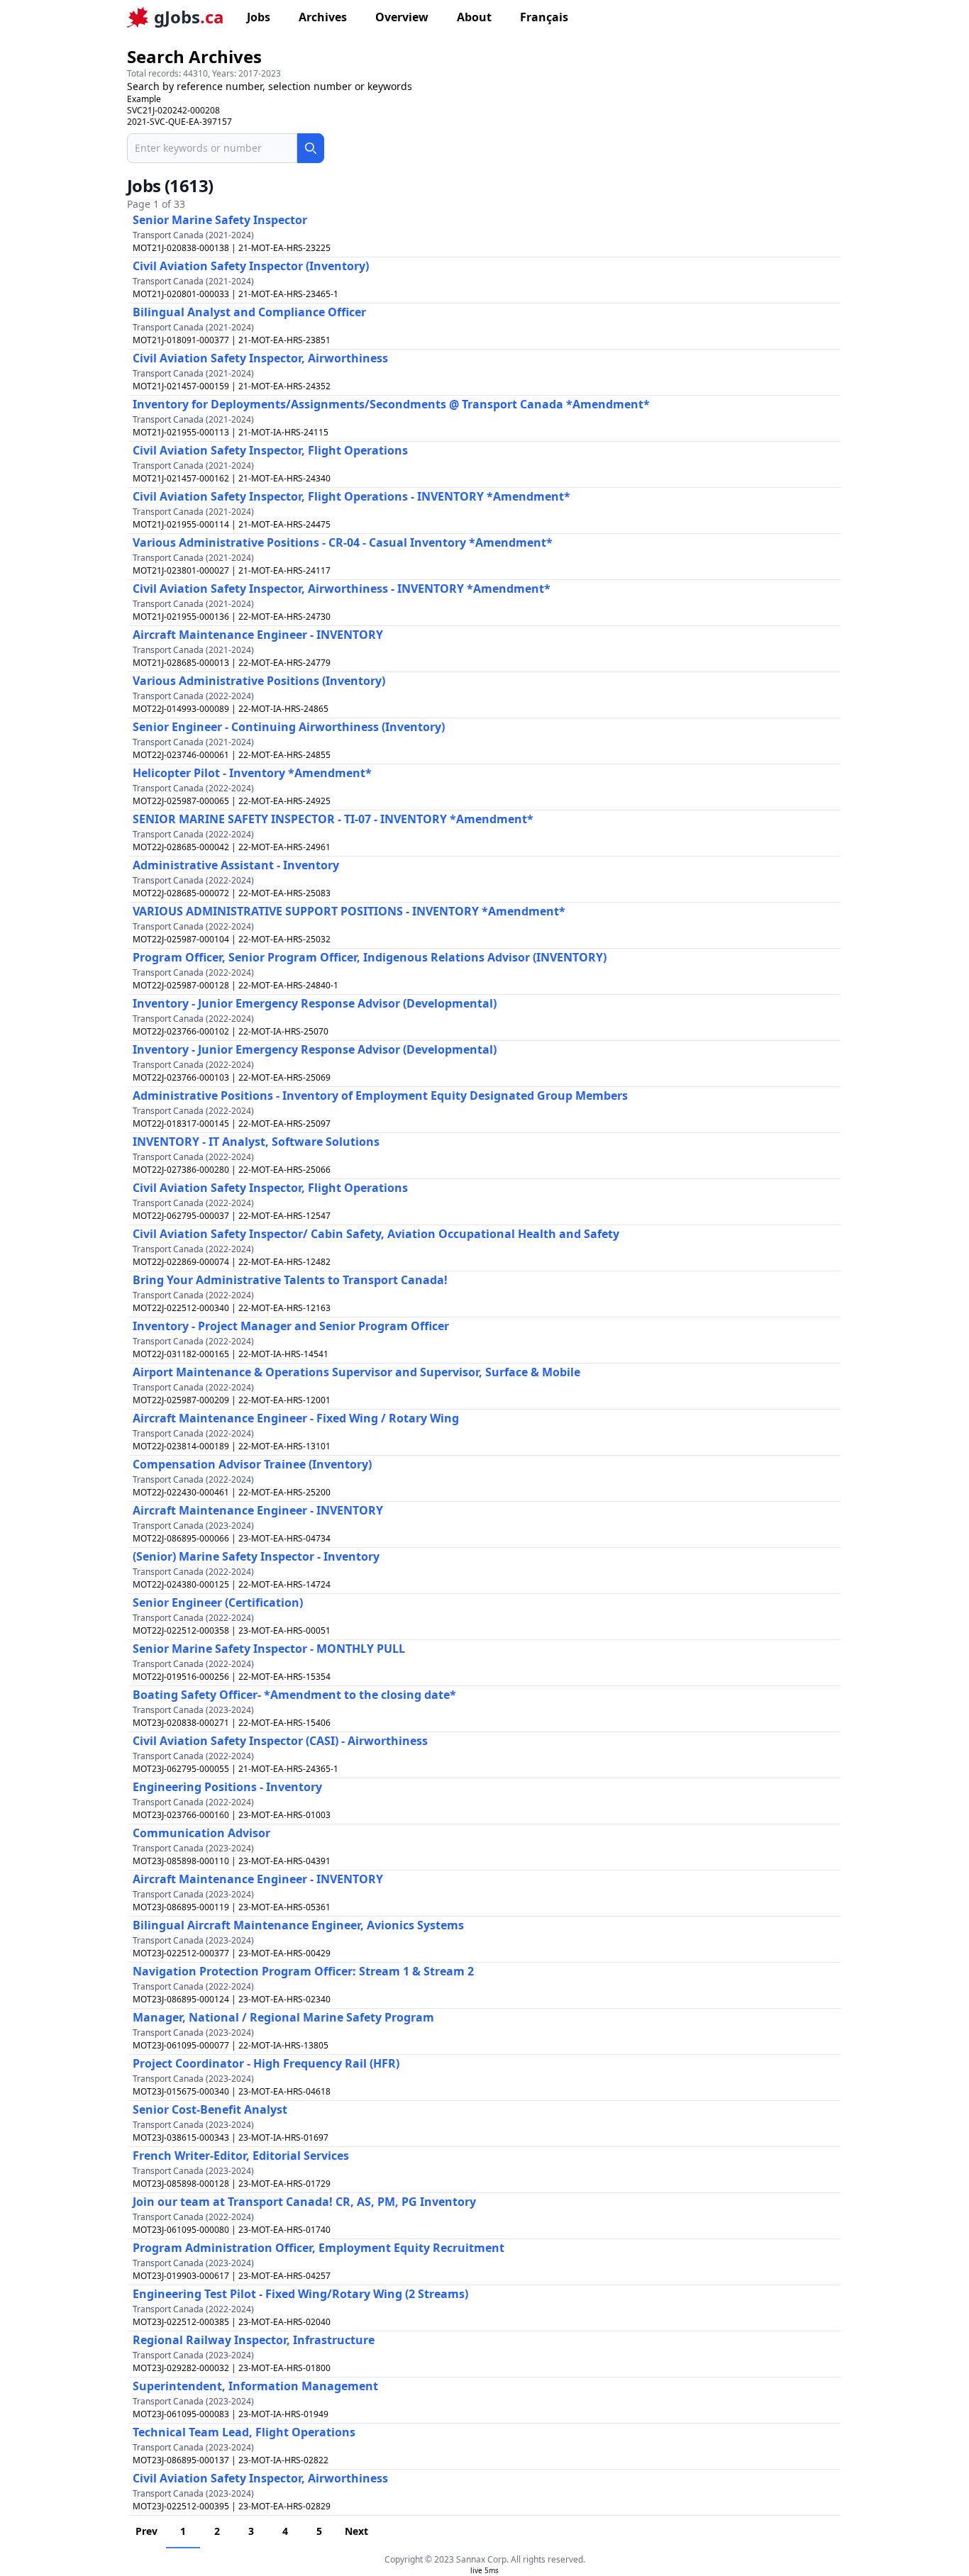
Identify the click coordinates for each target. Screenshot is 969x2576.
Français (544, 17)
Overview (402, 17)
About (474, 17)
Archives (323, 17)
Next (356, 2531)
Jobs (259, 17)
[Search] (311, 148)
